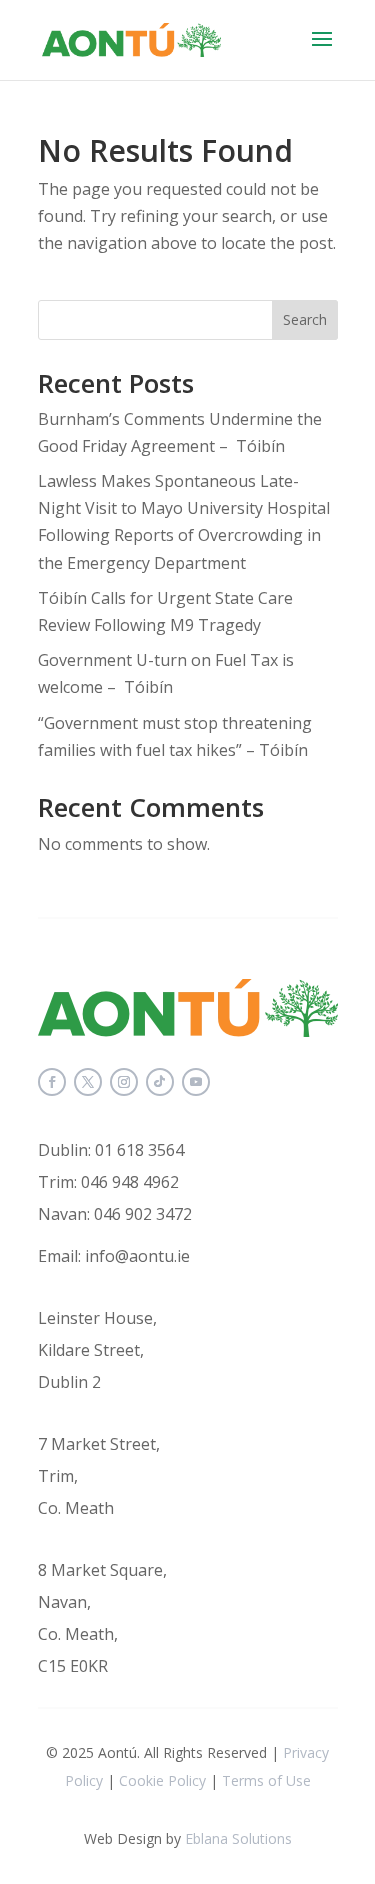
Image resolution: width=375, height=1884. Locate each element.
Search (305, 319)
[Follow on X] (88, 1082)
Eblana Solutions (238, 1838)
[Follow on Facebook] (52, 1082)
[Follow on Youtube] (196, 1082)
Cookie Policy (162, 1780)
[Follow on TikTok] (160, 1082)
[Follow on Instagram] (124, 1082)
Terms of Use (266, 1780)
